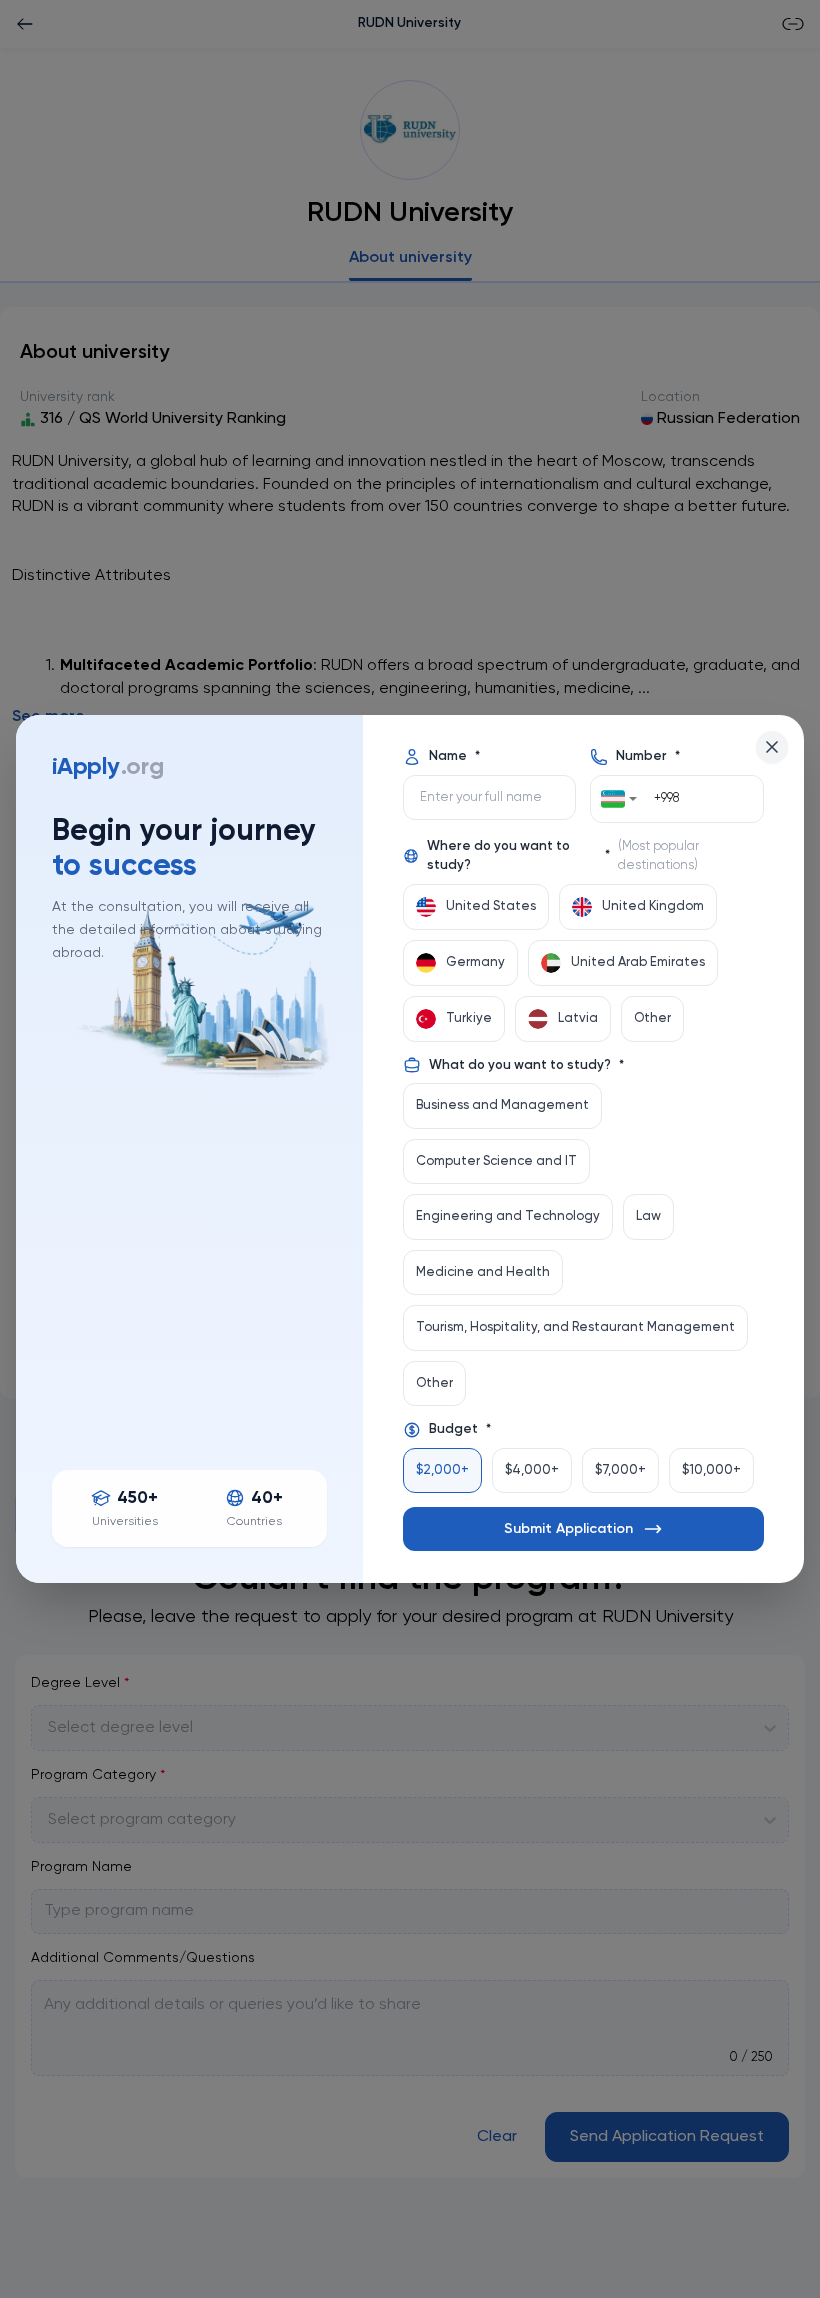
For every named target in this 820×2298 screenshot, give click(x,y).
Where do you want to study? (563, 856)
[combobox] (619, 799)
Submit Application (568, 1529)
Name (454, 756)
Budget (460, 1429)
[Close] (772, 747)
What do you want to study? (526, 1065)
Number (648, 756)
